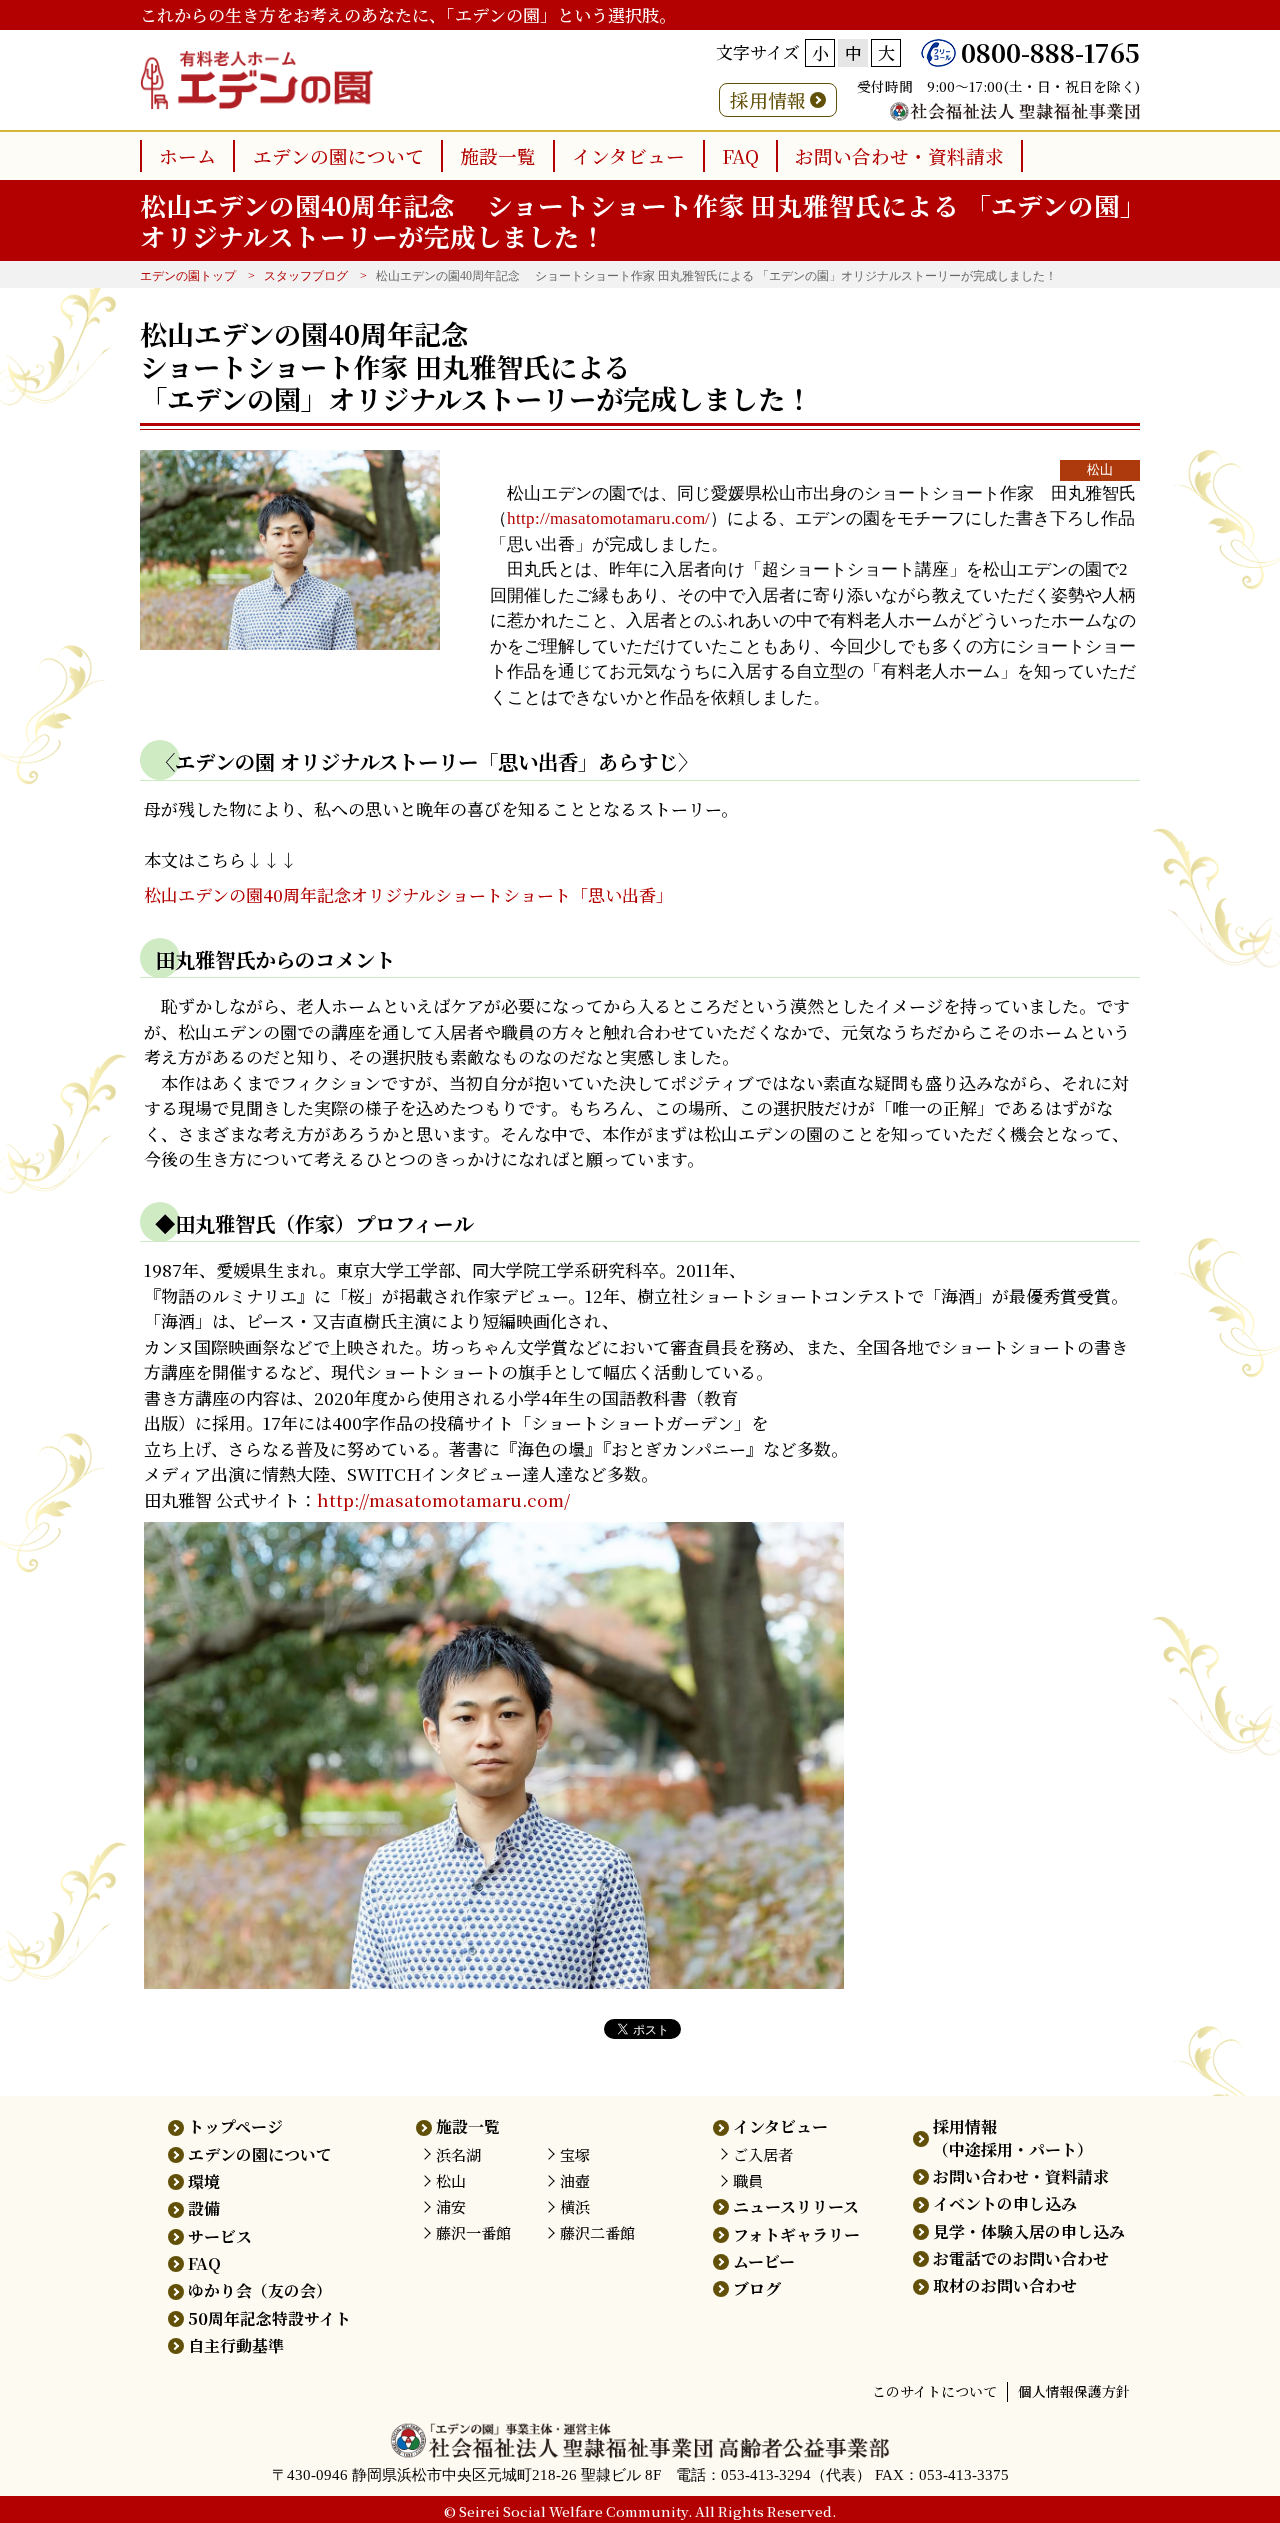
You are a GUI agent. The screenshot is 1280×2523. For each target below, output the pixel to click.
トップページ (235, 2126)
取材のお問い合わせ (1005, 2285)
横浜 (575, 2206)
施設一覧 (498, 155)
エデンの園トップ (188, 276)
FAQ (740, 155)
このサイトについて (934, 2391)
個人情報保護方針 (1074, 2391)
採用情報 (768, 99)
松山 (1100, 470)
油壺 (575, 2180)
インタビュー (628, 155)
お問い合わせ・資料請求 (899, 155)
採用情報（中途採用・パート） (1013, 2137)
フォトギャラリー (796, 2234)
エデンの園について (338, 155)
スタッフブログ (306, 276)
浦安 (451, 2206)
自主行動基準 (236, 2345)
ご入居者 (763, 2154)
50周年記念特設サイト (269, 2318)
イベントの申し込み (1005, 2203)
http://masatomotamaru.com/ (608, 518)
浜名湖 (458, 2154)
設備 (204, 2208)
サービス (220, 2236)
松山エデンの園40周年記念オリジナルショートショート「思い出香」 (408, 894)
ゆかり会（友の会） (260, 2290)
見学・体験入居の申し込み (1029, 2231)
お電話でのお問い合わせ (1021, 2258)
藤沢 (473, 2232)
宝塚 (575, 2154)
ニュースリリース (796, 2206)
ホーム (187, 155)
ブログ (757, 2288)
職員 (748, 2180)
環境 (204, 2181)
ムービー (764, 2261)
